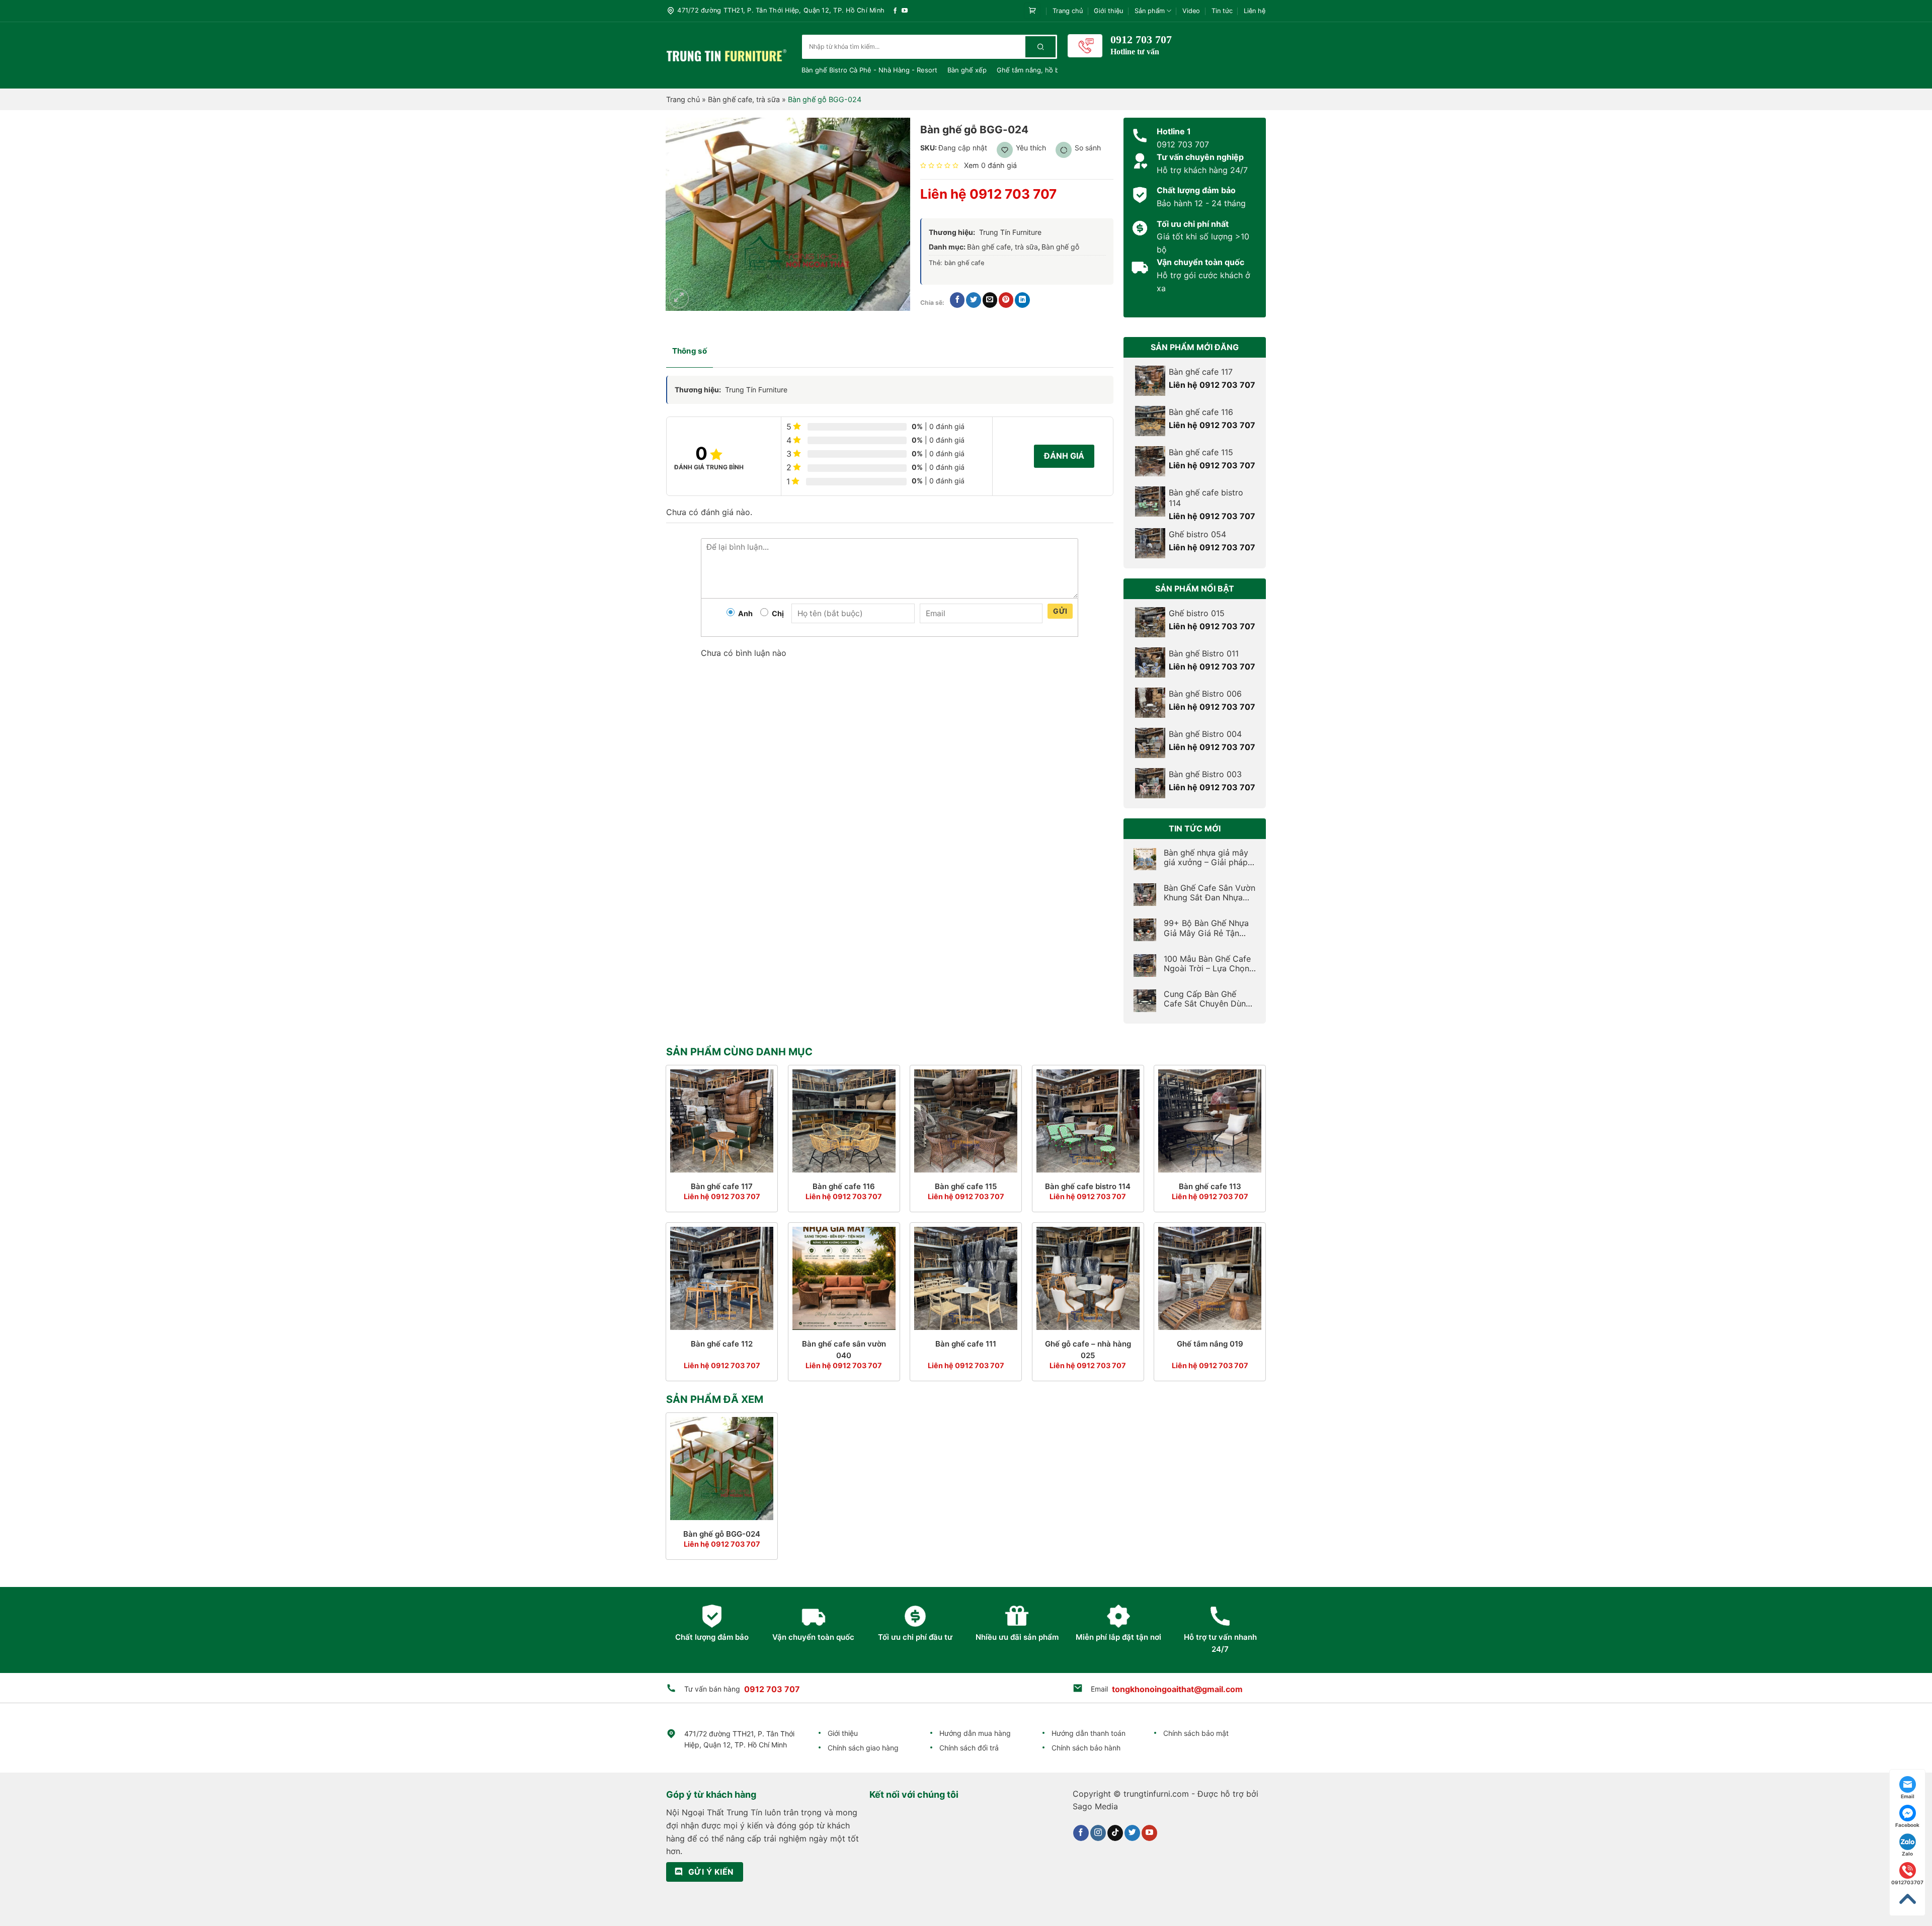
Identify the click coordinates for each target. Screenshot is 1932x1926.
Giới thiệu (1108, 11)
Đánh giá (1064, 456)
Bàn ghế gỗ (1060, 247)
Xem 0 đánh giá (990, 165)
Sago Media (1095, 1806)
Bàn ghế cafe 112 (722, 1344)
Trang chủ (1068, 11)
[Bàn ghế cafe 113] (1210, 1121)
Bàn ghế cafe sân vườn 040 (844, 1350)
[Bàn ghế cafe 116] (844, 1121)
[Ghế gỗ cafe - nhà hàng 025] (1088, 1278)
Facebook (1907, 1825)
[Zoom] (679, 299)
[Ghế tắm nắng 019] (1210, 1278)
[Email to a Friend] (990, 300)
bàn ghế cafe (964, 263)
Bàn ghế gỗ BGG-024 (722, 1534)
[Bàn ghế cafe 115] (966, 1121)
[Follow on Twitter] (1132, 1833)
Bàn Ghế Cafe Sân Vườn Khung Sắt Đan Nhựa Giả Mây (1210, 893)
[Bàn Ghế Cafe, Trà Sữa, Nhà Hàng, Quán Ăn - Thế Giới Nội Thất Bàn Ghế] (727, 55)
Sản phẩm (1150, 11)
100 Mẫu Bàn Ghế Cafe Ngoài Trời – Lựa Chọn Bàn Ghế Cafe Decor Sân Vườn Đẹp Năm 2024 (1207, 964)
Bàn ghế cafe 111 (966, 1344)
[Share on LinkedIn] (1022, 300)
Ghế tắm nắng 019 (1210, 1344)
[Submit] (1040, 47)
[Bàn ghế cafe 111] (966, 1278)
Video (1191, 11)
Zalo (1907, 1854)
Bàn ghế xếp (967, 70)
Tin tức (1222, 11)
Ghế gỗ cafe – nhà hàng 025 (1088, 1350)
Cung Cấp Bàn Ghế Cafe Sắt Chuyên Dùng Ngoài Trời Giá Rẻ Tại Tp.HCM (1207, 999)
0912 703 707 (772, 1689)
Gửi (1060, 611)
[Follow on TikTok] (1115, 1833)
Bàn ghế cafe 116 (844, 1186)
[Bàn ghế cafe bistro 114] (1088, 1121)
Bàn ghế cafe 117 (722, 1186)
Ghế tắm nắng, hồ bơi (1031, 70)
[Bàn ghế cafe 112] (722, 1278)
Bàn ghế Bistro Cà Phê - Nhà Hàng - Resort (869, 70)
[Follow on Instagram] (1098, 1833)
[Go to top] (1907, 1899)
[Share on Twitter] (973, 300)
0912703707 (1907, 1882)
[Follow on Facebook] (895, 11)
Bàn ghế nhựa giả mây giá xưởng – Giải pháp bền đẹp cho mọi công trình (1207, 858)
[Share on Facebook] (957, 300)
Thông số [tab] (690, 351)
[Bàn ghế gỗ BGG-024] (722, 1469)
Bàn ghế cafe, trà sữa (744, 99)
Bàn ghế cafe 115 (966, 1186)
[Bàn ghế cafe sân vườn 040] (844, 1278)
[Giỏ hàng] (1032, 11)
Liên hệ (1255, 11)
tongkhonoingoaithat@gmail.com (1177, 1689)
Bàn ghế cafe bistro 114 (1088, 1186)
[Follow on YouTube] (905, 11)
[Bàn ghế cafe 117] (722, 1121)
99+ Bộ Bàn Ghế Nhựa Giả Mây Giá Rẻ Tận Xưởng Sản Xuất (1206, 928)
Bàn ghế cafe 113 (1210, 1186)
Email (1908, 1796)
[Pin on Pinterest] (1006, 300)
